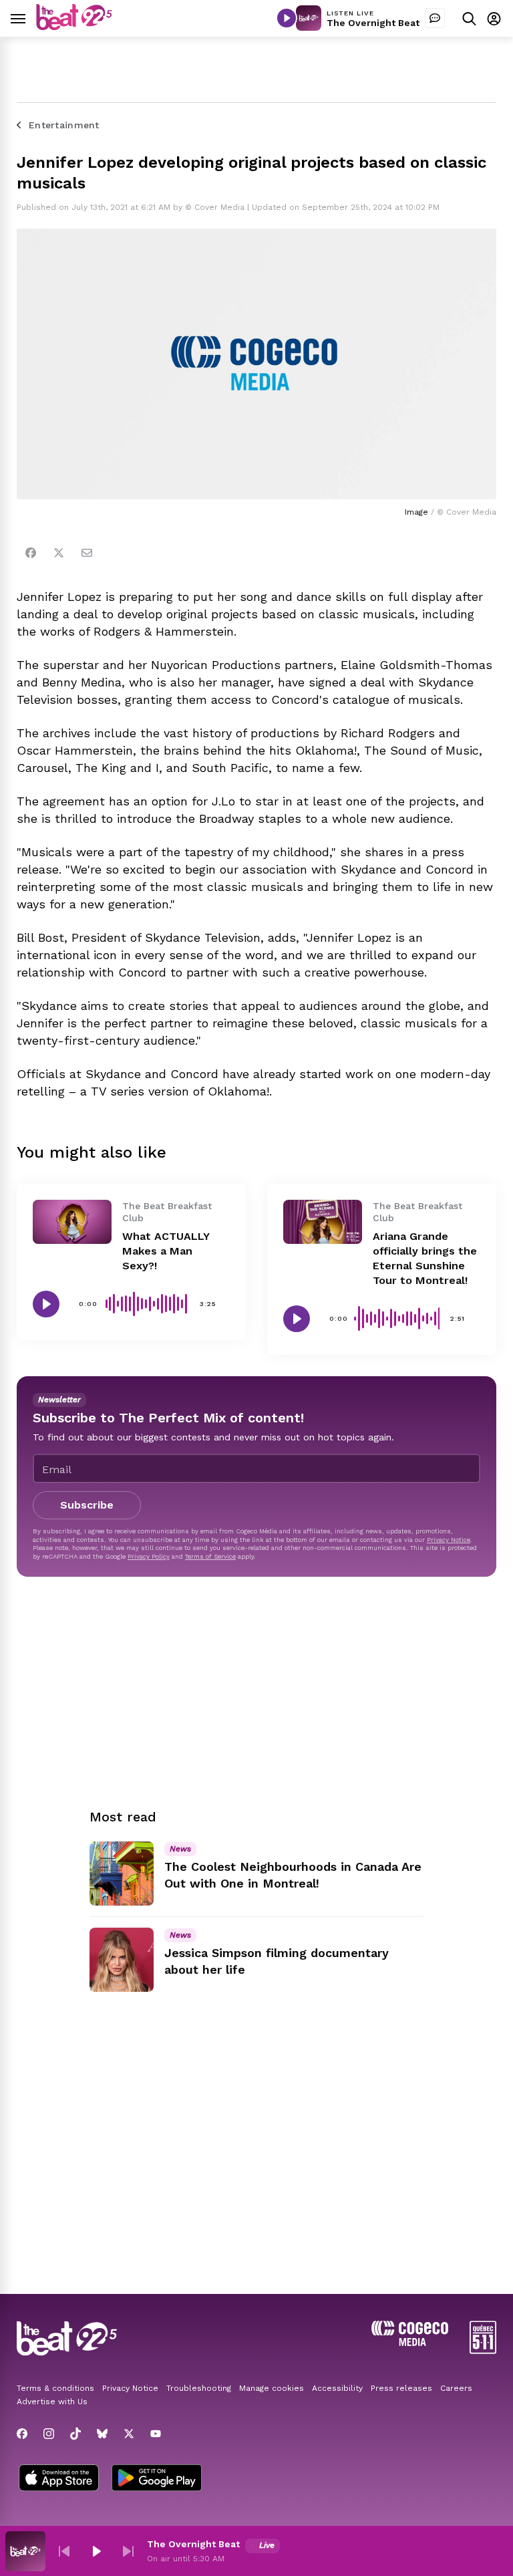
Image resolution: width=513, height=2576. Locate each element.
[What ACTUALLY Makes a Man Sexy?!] (72, 1222)
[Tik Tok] (75, 2434)
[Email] (87, 553)
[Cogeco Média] (410, 2342)
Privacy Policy (149, 1556)
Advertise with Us (52, 2402)
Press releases (401, 2388)
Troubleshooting (199, 2388)
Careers (456, 2388)
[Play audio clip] (46, 1304)
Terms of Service (210, 1556)
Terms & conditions (55, 2388)
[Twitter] (59, 553)
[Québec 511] (483, 2350)
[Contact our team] (435, 18)
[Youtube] (156, 2434)
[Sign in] (494, 18)
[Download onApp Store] (59, 2479)
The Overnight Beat (373, 23)
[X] (129, 2434)
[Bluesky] (102, 2434)
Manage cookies (272, 2388)
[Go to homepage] (74, 26)
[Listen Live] (287, 18)
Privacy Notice (449, 1540)
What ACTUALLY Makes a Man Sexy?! (166, 1251)
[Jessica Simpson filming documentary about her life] (122, 1960)
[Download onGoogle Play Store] (157, 2479)
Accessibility (337, 2388)
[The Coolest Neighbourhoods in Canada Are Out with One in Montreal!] (122, 1874)
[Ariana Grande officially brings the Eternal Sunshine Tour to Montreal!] (323, 1222)
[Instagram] (49, 2434)
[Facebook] (31, 553)
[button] (64, 2551)
